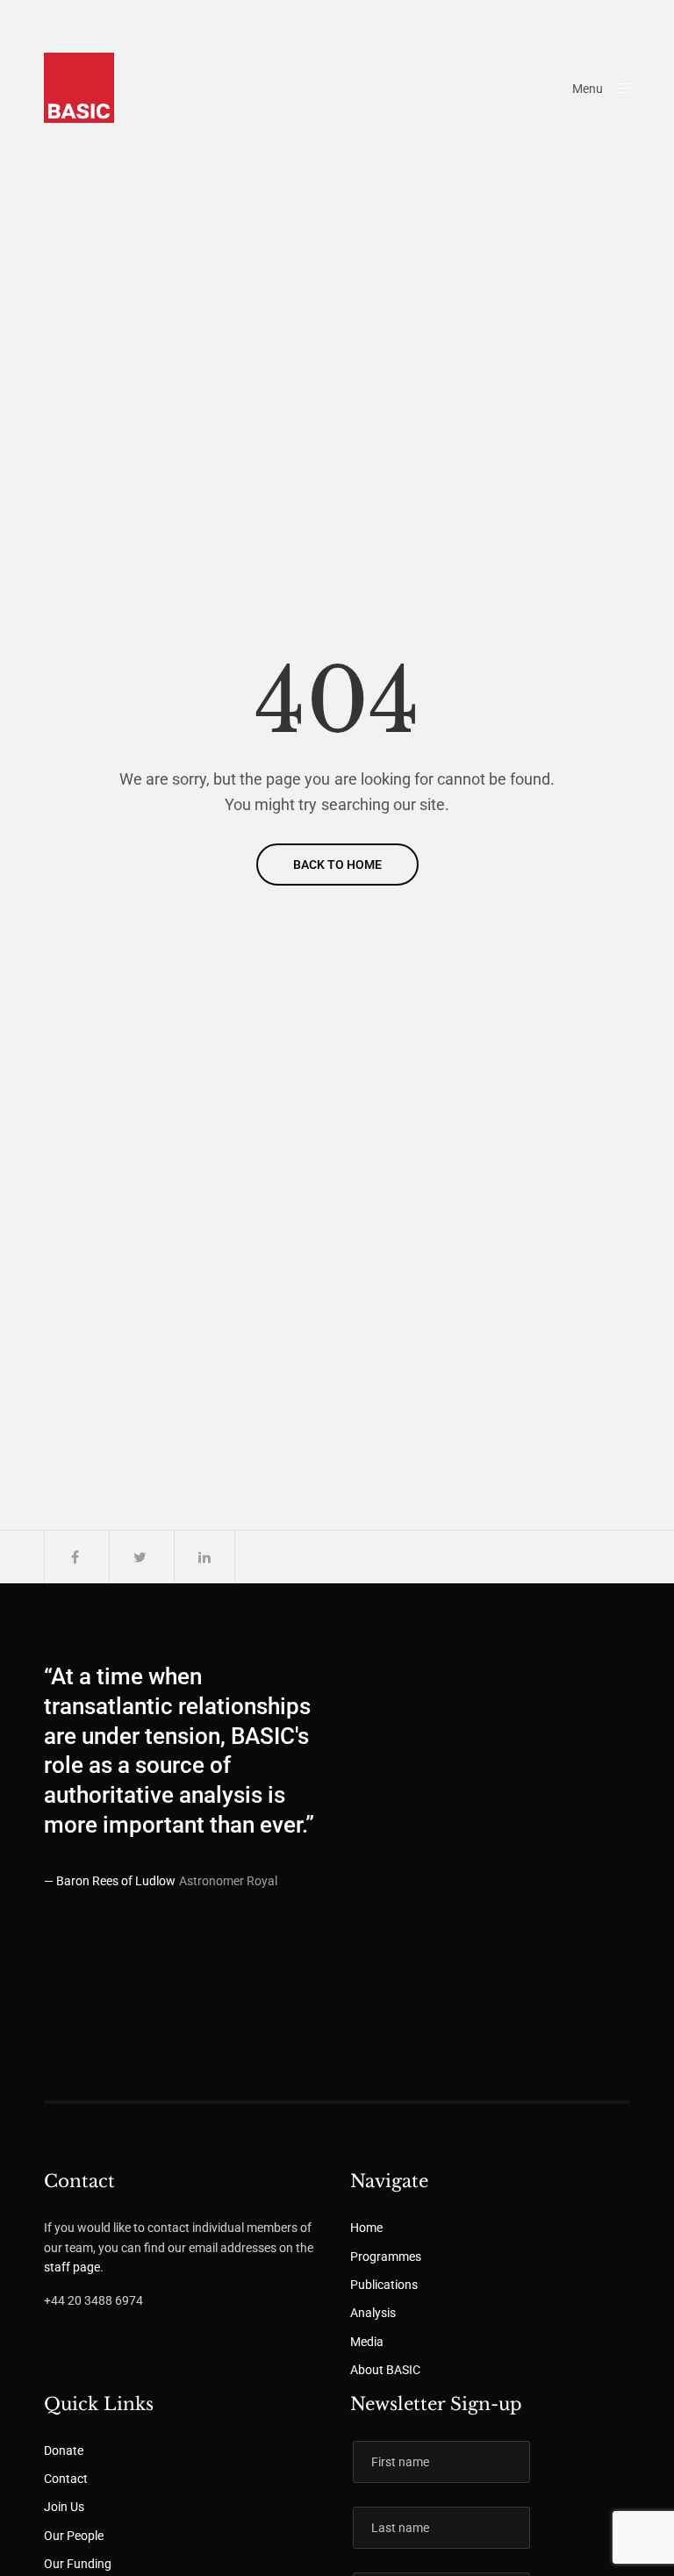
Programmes (386, 2257)
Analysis (373, 2313)
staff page (72, 2267)
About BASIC (385, 2370)
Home (366, 2228)
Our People (74, 2536)
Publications (384, 2285)
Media (367, 2342)
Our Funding (78, 2564)
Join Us (64, 2507)
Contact (66, 2479)
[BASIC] (79, 88)
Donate (64, 2450)
